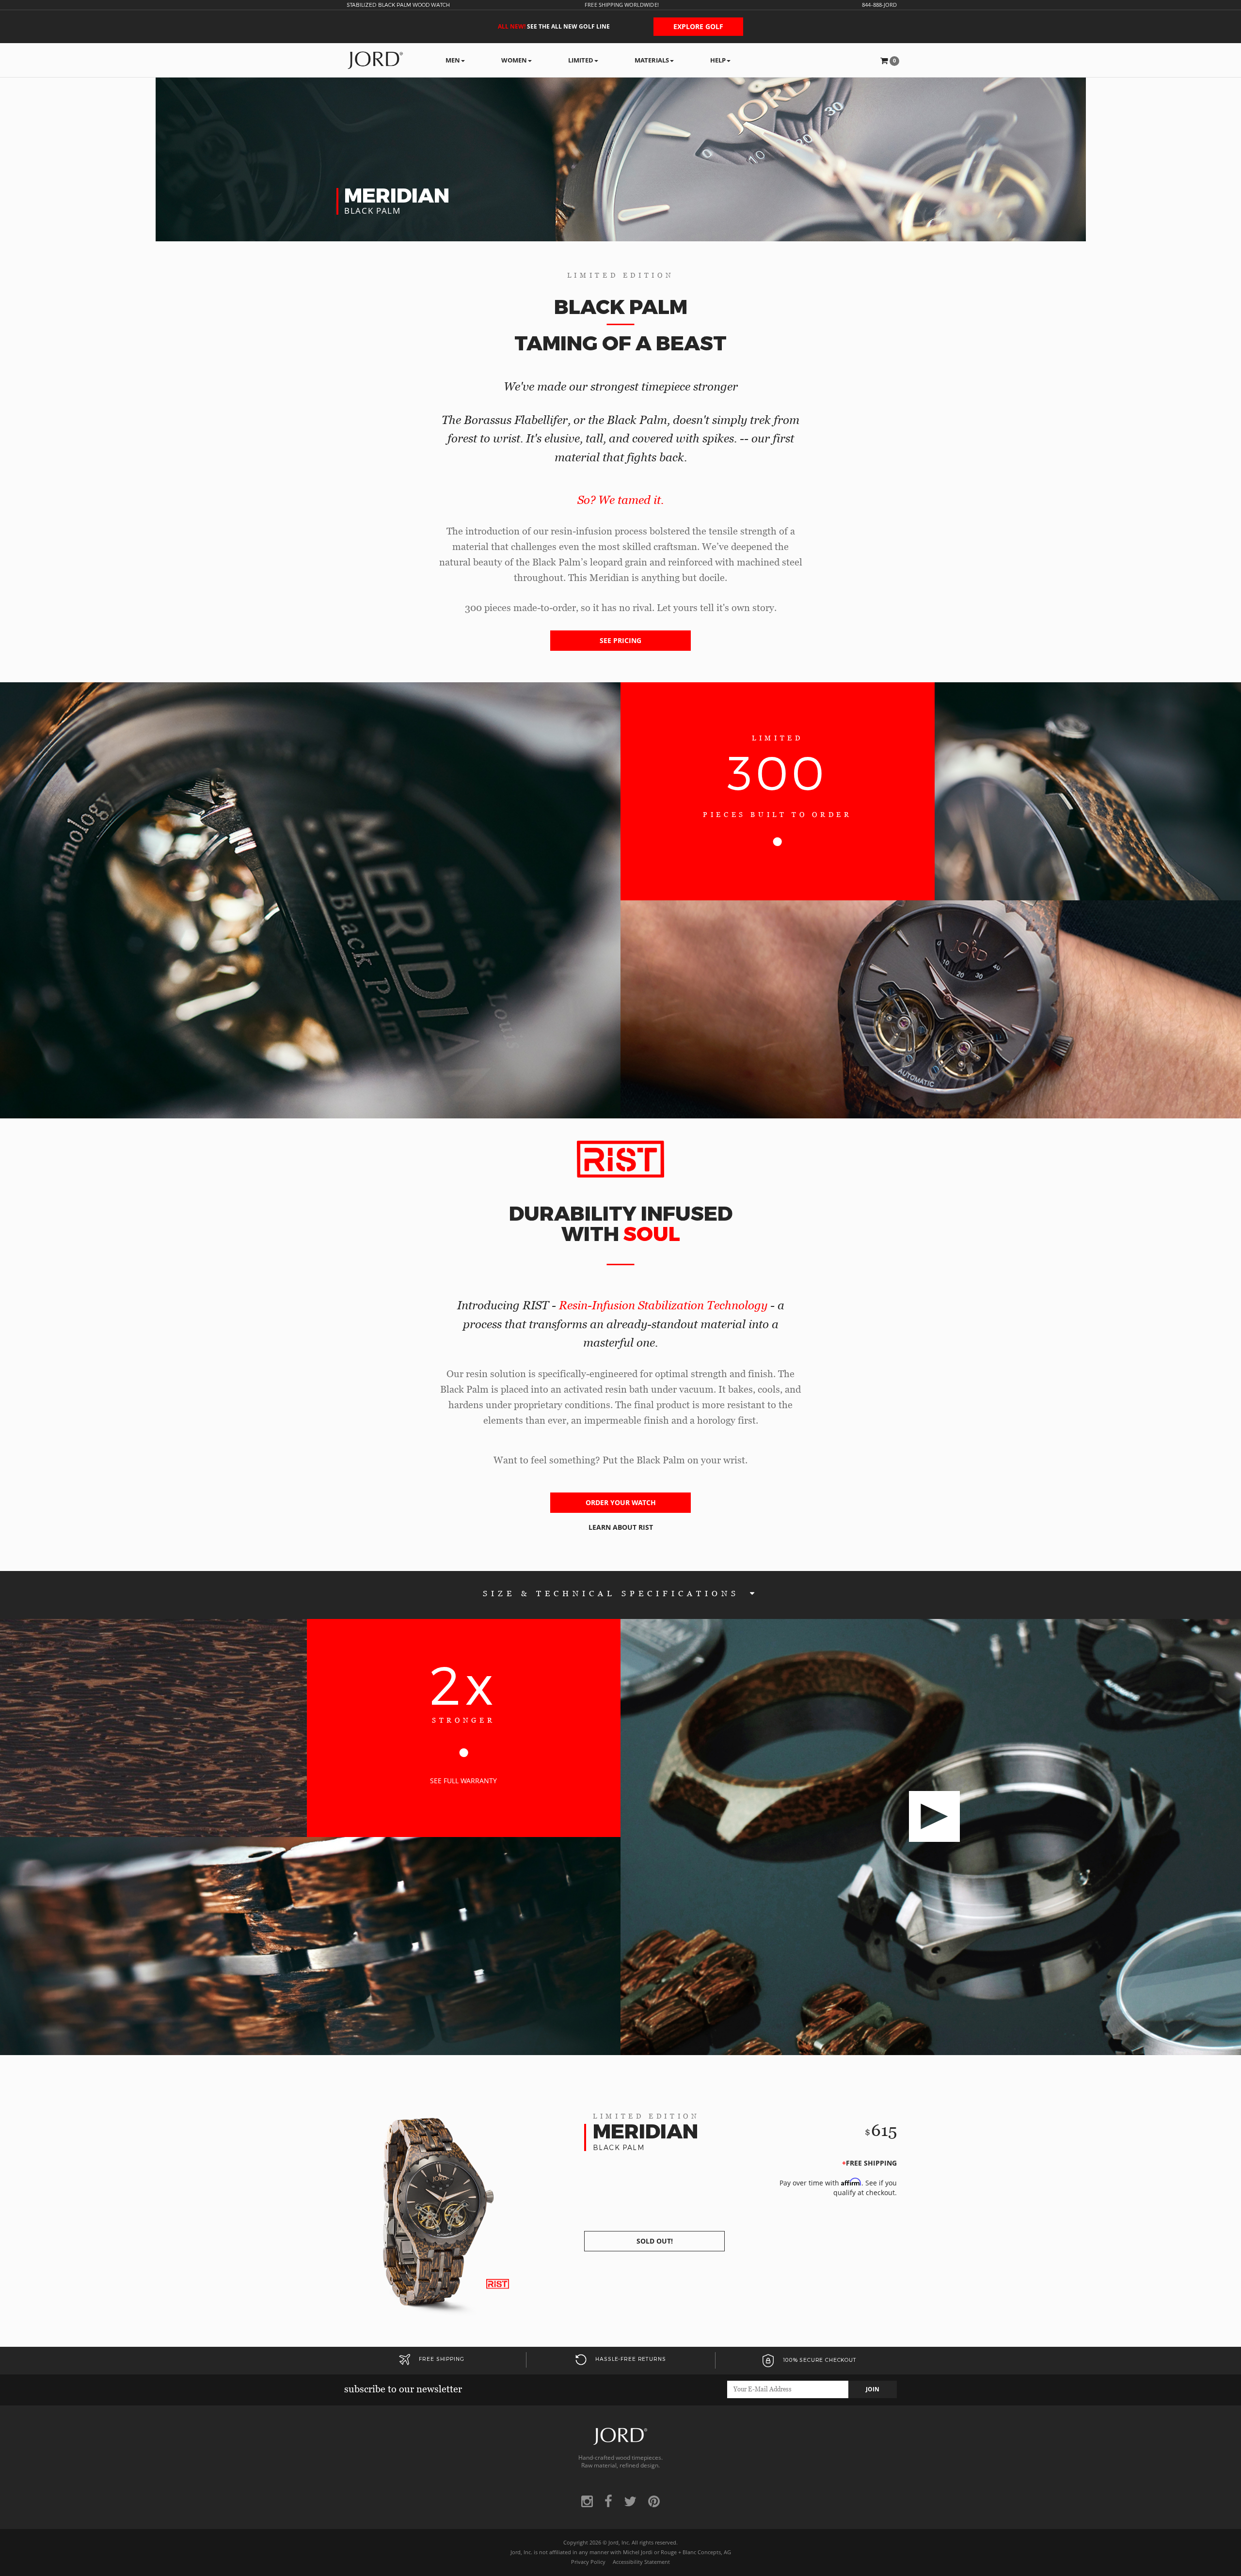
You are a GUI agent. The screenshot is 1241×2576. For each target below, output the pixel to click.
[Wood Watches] (375, 60)
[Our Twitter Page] (630, 2501)
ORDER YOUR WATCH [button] (621, 1502)
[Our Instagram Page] (587, 2501)
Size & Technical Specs (614, 1594)
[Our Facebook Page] (608, 2501)
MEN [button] (453, 60)
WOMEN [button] (514, 60)
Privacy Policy (588, 2562)
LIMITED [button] (581, 60)
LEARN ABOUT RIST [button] (621, 1527)
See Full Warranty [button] (463, 1781)
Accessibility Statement (641, 2562)
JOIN (873, 2389)
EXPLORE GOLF (698, 26)
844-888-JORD (879, 5)
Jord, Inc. (619, 2543)
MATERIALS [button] (652, 60)
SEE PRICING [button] (620, 640)
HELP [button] (718, 60)
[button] (890, 60)
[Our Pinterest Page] (654, 2501)
